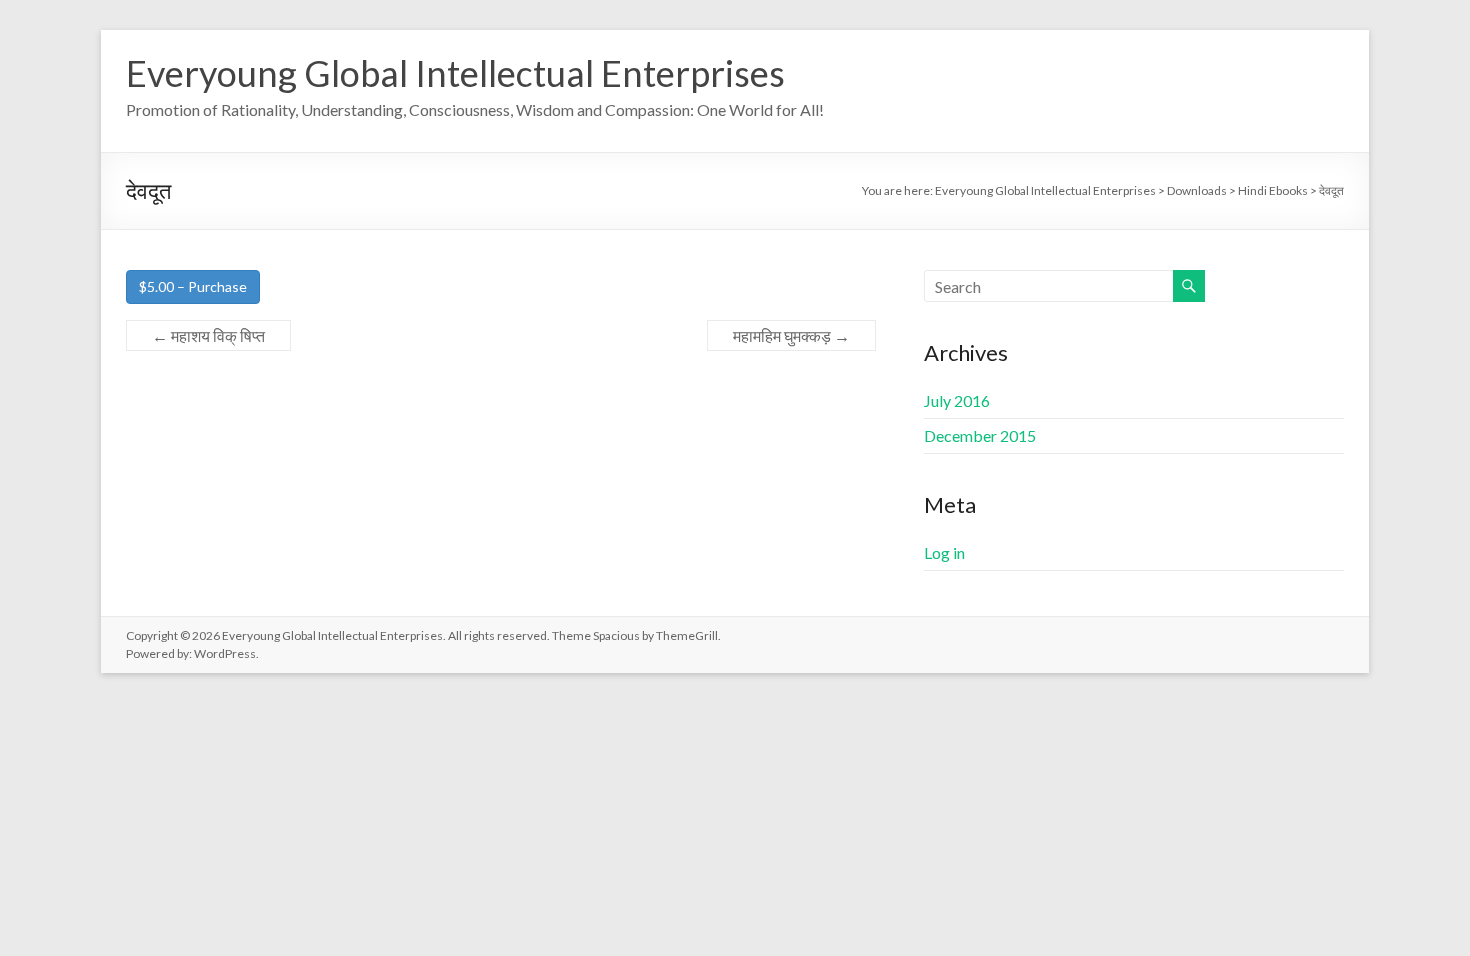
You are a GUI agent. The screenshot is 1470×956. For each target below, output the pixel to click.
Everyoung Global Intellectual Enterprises (455, 73)
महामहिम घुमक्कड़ (791, 335)
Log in (944, 552)
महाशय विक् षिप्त (208, 335)
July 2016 (957, 400)
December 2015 (980, 435)
